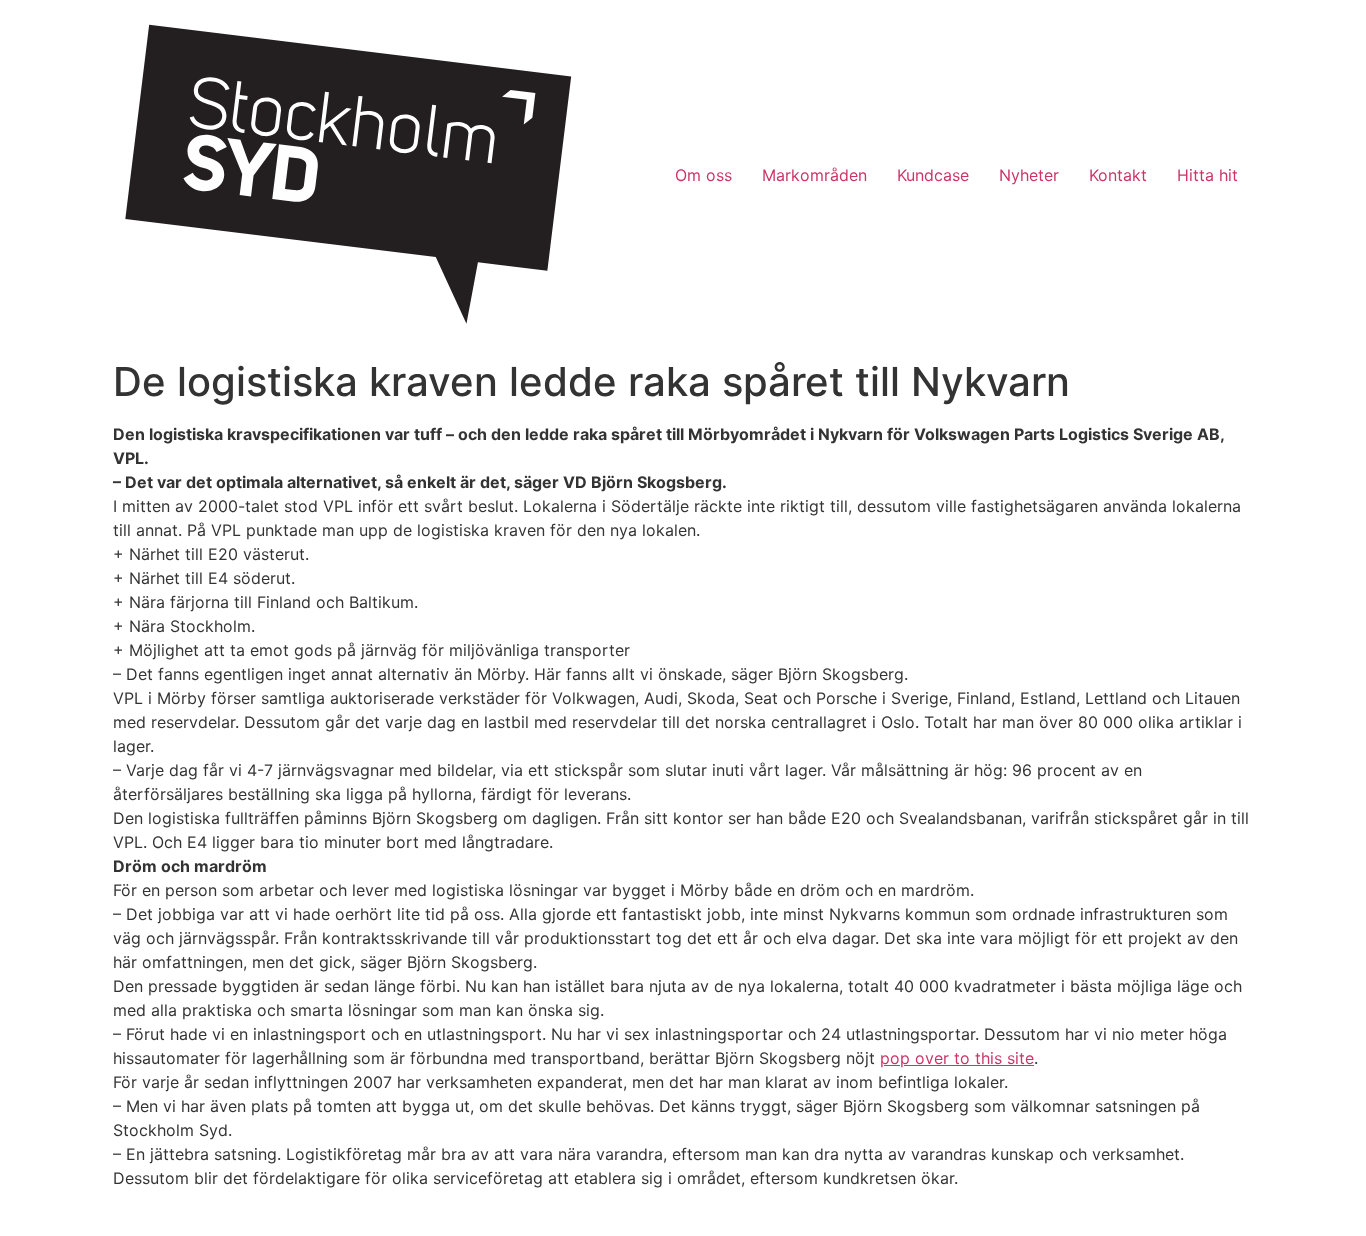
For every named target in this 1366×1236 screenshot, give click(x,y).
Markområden (814, 175)
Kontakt (1118, 175)
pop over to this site (957, 1058)
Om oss (703, 175)
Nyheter (1029, 175)
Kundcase (933, 175)
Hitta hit (1207, 175)
